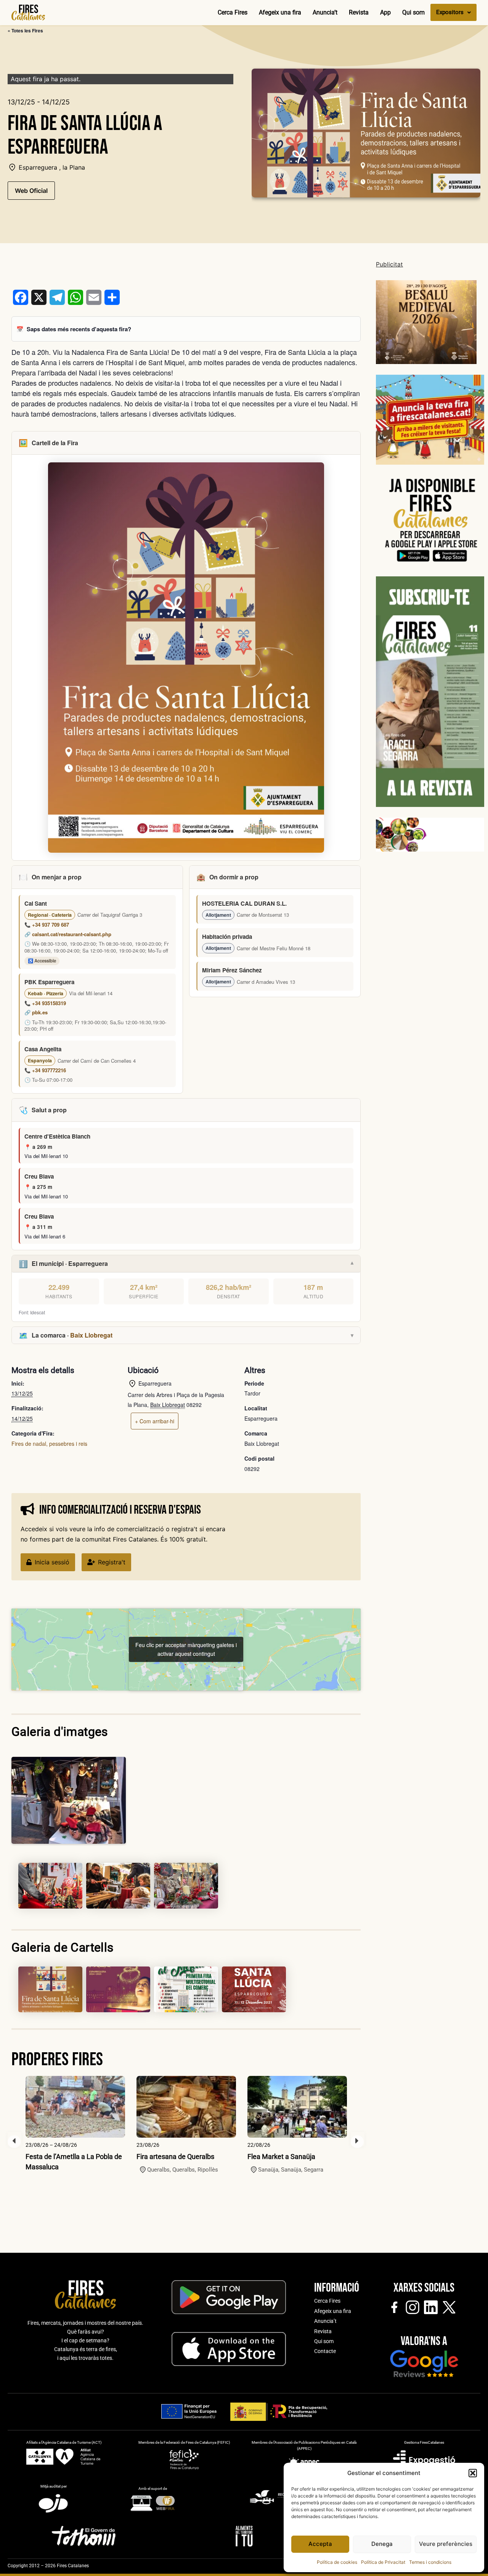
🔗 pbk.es (36, 1012)
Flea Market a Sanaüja (281, 2157)
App (385, 12)
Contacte (325, 2351)
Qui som (413, 12)
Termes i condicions (430, 2562)
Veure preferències (446, 2544)
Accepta (320, 2544)
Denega (382, 2544)
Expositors (450, 12)
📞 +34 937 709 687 (47, 925)
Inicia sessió (52, 1562)
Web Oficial (31, 191)
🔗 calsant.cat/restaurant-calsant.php (68, 934)
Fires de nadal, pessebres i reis (49, 1444)
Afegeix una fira (280, 12)
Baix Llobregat (91, 1335)
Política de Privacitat (383, 2562)
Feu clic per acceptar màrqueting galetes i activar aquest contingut (186, 1649)
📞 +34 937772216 (45, 1070)
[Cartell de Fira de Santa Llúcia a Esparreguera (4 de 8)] (186, 1886)
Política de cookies (337, 2562)
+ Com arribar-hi (155, 1421)
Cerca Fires (233, 12)
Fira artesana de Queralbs (175, 2157)
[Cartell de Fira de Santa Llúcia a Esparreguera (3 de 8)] (118, 1886)
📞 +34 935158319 (45, 1003)
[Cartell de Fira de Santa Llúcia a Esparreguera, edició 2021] (254, 1989)
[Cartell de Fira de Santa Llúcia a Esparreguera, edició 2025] (50, 1989)
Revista (359, 12)
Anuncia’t (325, 12)
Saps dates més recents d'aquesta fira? (79, 329)
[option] (75, 2124)
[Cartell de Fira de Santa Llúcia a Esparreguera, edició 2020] (186, 1989)
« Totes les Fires (25, 30)
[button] (473, 2473)
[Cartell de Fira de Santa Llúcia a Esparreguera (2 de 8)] (50, 1886)
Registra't (112, 1562)
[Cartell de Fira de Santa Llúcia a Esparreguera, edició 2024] (118, 1989)
